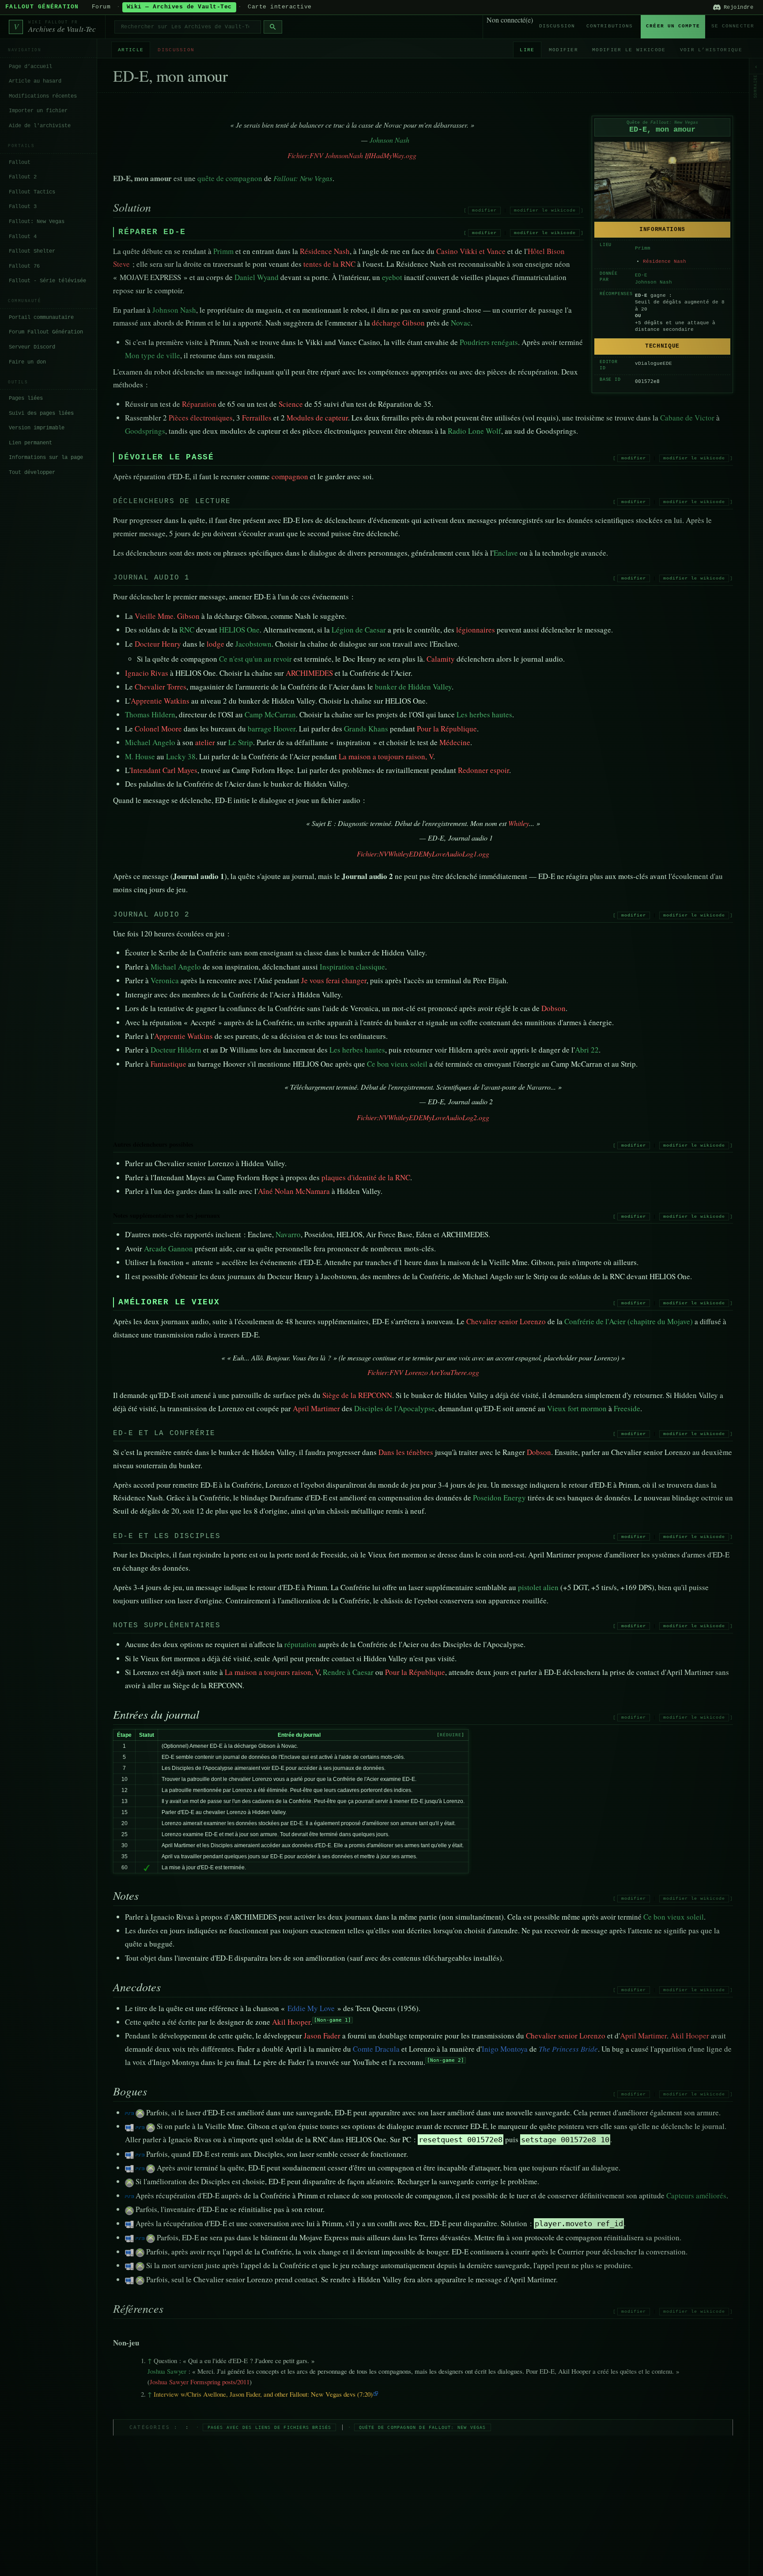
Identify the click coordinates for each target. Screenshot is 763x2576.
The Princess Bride (568, 2049)
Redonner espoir (483, 770)
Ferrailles (257, 418)
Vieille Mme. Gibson (167, 616)
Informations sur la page (46, 458)
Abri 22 (587, 1050)
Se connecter (733, 26)
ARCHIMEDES (309, 673)
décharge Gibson (398, 323)
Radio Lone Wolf (474, 431)
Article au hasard (35, 81)
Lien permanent (30, 443)
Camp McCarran (270, 714)
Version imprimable (37, 428)
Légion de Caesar (359, 630)
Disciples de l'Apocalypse (395, 1408)
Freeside (627, 1408)
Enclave (506, 553)
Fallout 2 (23, 177)
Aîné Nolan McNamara (294, 1191)
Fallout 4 (23, 236)
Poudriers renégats (489, 342)
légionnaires (476, 630)
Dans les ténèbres (406, 1452)
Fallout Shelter (32, 251)
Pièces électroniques (201, 418)
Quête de (662, 123)
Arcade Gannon (168, 1248)
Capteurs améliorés (696, 2195)
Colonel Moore (158, 729)
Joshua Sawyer (167, 2371)
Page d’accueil (30, 67)
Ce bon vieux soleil (397, 1064)
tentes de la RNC (329, 264)
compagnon (290, 476)
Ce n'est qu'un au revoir (255, 659)
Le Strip (241, 742)
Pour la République (447, 729)
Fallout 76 (24, 266)
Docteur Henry (158, 644)
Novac (461, 323)
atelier (205, 742)
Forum (101, 7)
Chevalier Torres (161, 687)
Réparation (199, 404)
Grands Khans (366, 729)
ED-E (641, 275)
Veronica (165, 980)
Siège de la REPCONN (357, 1395)
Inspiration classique (352, 967)
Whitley (519, 823)
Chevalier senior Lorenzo (506, 1321)
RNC (187, 630)
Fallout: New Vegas (37, 222)
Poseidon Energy (499, 1498)
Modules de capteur (317, 418)
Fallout (20, 162)
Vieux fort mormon (577, 1408)
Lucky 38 (181, 756)
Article (131, 50)
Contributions (610, 26)
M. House (140, 756)
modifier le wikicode (545, 210)
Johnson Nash (653, 282)
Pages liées (26, 398)
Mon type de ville (153, 355)
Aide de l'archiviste (40, 126)
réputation (300, 1644)
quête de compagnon (230, 178)
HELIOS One (239, 630)
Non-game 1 (332, 2020)
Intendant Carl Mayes (164, 770)
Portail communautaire (41, 318)
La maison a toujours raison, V (386, 756)
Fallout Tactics (32, 192)
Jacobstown (253, 644)
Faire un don (27, 362)
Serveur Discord (32, 347)
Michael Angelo (150, 742)
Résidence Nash (665, 261)
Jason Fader (322, 2036)
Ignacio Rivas (147, 673)
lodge (215, 644)
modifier (484, 210)
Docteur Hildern (176, 1050)
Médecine (455, 742)
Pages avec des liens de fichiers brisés (270, 2427)
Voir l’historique (711, 50)
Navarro (288, 1234)
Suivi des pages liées (41, 413)
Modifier (564, 50)
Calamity (441, 659)
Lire (527, 50)
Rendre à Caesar (348, 1672)
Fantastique (168, 1064)
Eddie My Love (311, 2008)
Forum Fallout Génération (46, 332)
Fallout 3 (23, 207)
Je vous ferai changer (334, 980)
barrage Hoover (272, 729)
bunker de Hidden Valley (413, 687)
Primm (643, 248)
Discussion (557, 26)
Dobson (553, 1008)
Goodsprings (145, 431)
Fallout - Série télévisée (47, 281)
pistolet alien (538, 1587)
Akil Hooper (291, 2022)
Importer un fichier (38, 111)
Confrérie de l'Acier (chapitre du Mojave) (629, 1321)
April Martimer (316, 1408)
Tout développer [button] (32, 473)
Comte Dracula (376, 2049)
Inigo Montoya (505, 2049)
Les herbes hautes (484, 714)
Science (291, 404)
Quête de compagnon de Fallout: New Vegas (423, 2427)
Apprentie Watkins (160, 701)
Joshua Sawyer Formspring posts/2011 (200, 2382)
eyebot (392, 277)
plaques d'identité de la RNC (366, 1177)
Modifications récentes (43, 96)
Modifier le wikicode (629, 50)
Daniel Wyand (257, 277)
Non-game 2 (446, 2060)
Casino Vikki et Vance (471, 251)
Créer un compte (673, 26)
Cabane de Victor (687, 418)
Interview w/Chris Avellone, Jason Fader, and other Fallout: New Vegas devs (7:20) (263, 2394)
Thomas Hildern (150, 714)
